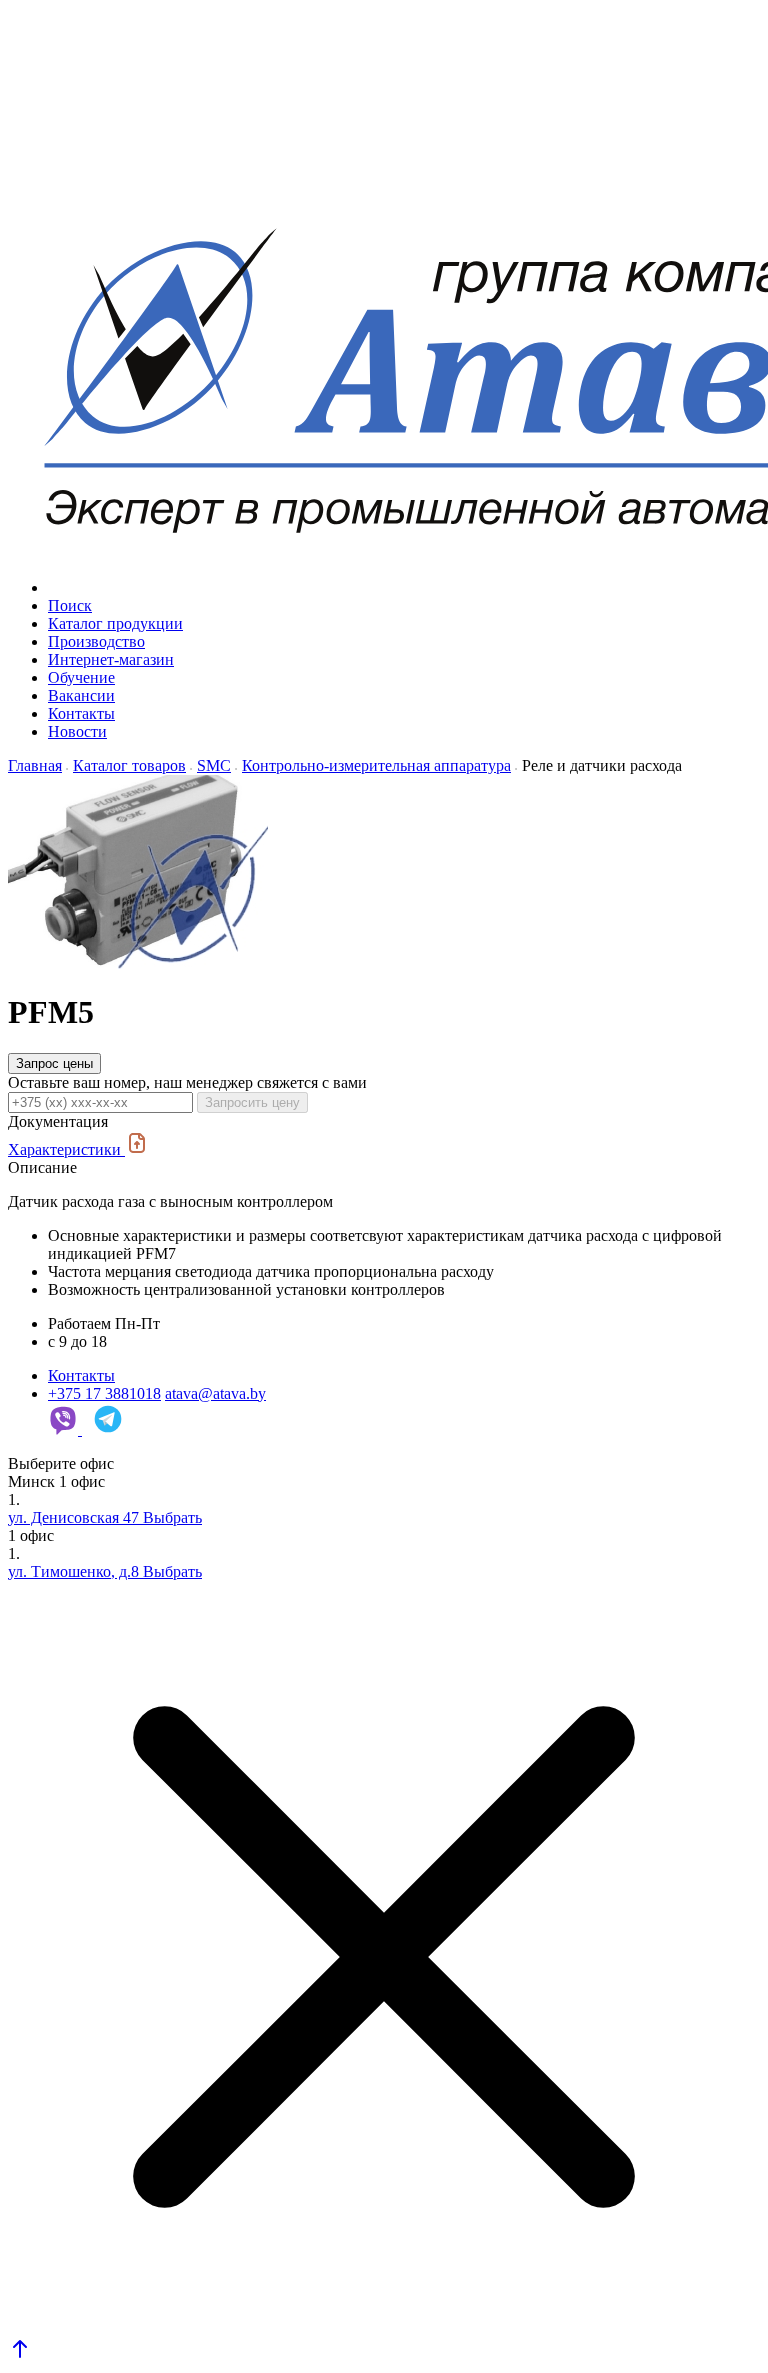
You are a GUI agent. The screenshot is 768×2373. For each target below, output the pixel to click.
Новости (77, 731)
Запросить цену (252, 1102)
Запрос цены (54, 1063)
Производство (96, 641)
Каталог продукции (115, 623)
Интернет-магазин (111, 659)
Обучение (81, 677)
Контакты (81, 713)
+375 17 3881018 (104, 1393)
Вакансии (81, 695)
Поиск (70, 605)
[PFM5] (138, 963)
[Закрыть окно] (384, 1959)
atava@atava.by (215, 1393)
